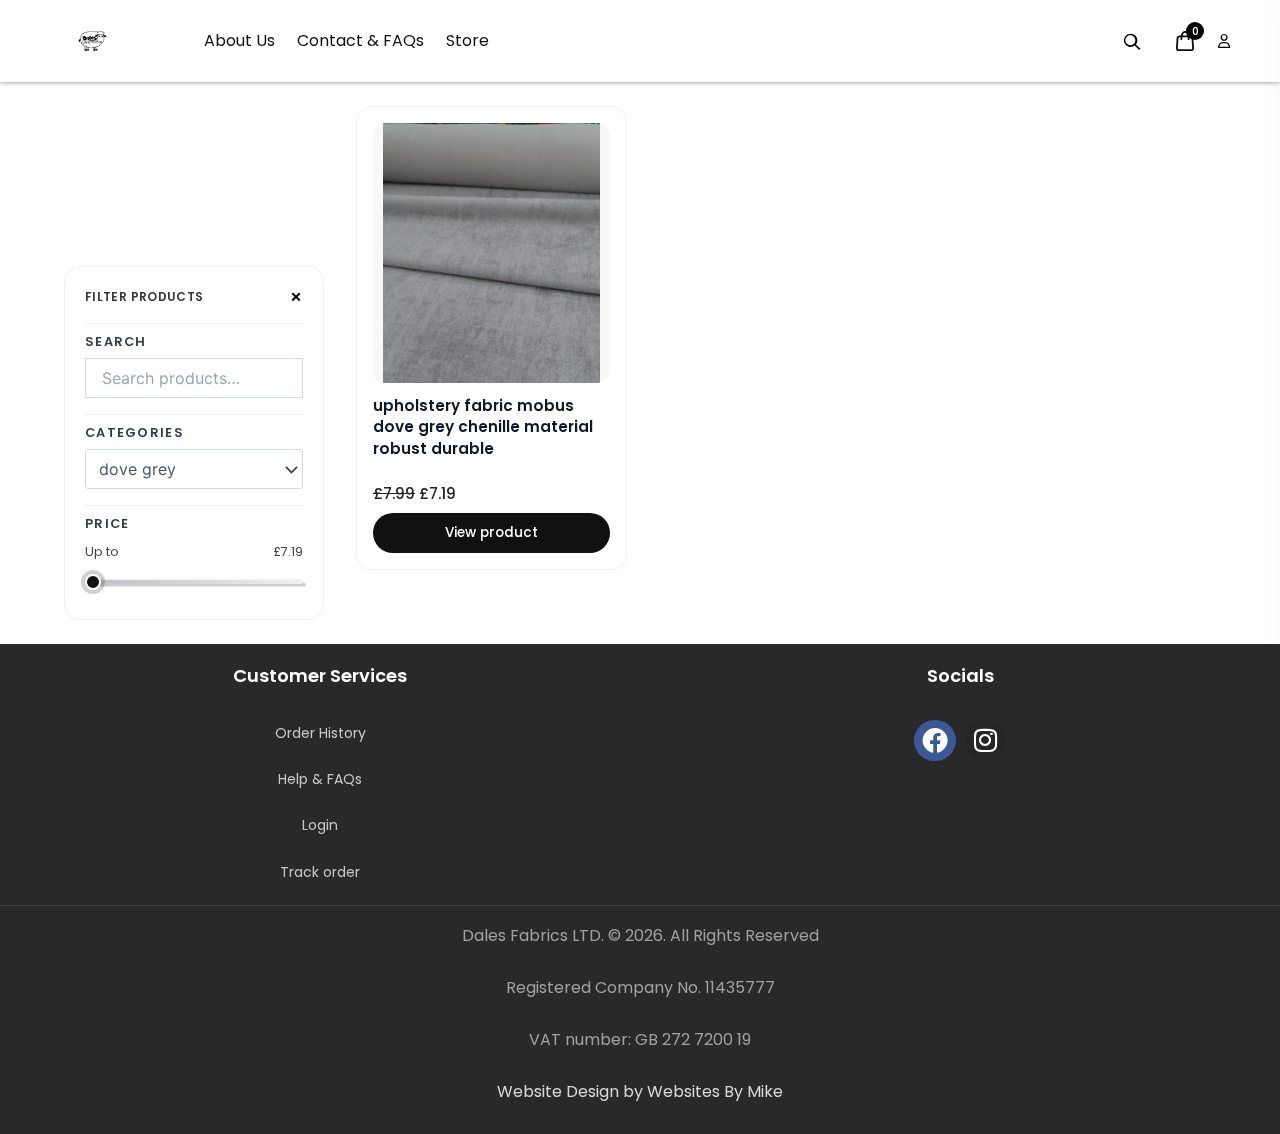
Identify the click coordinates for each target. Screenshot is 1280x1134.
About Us (239, 40)
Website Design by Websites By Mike (640, 1091)
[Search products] (1132, 42)
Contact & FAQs (360, 40)
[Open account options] (1224, 41)
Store (467, 40)
